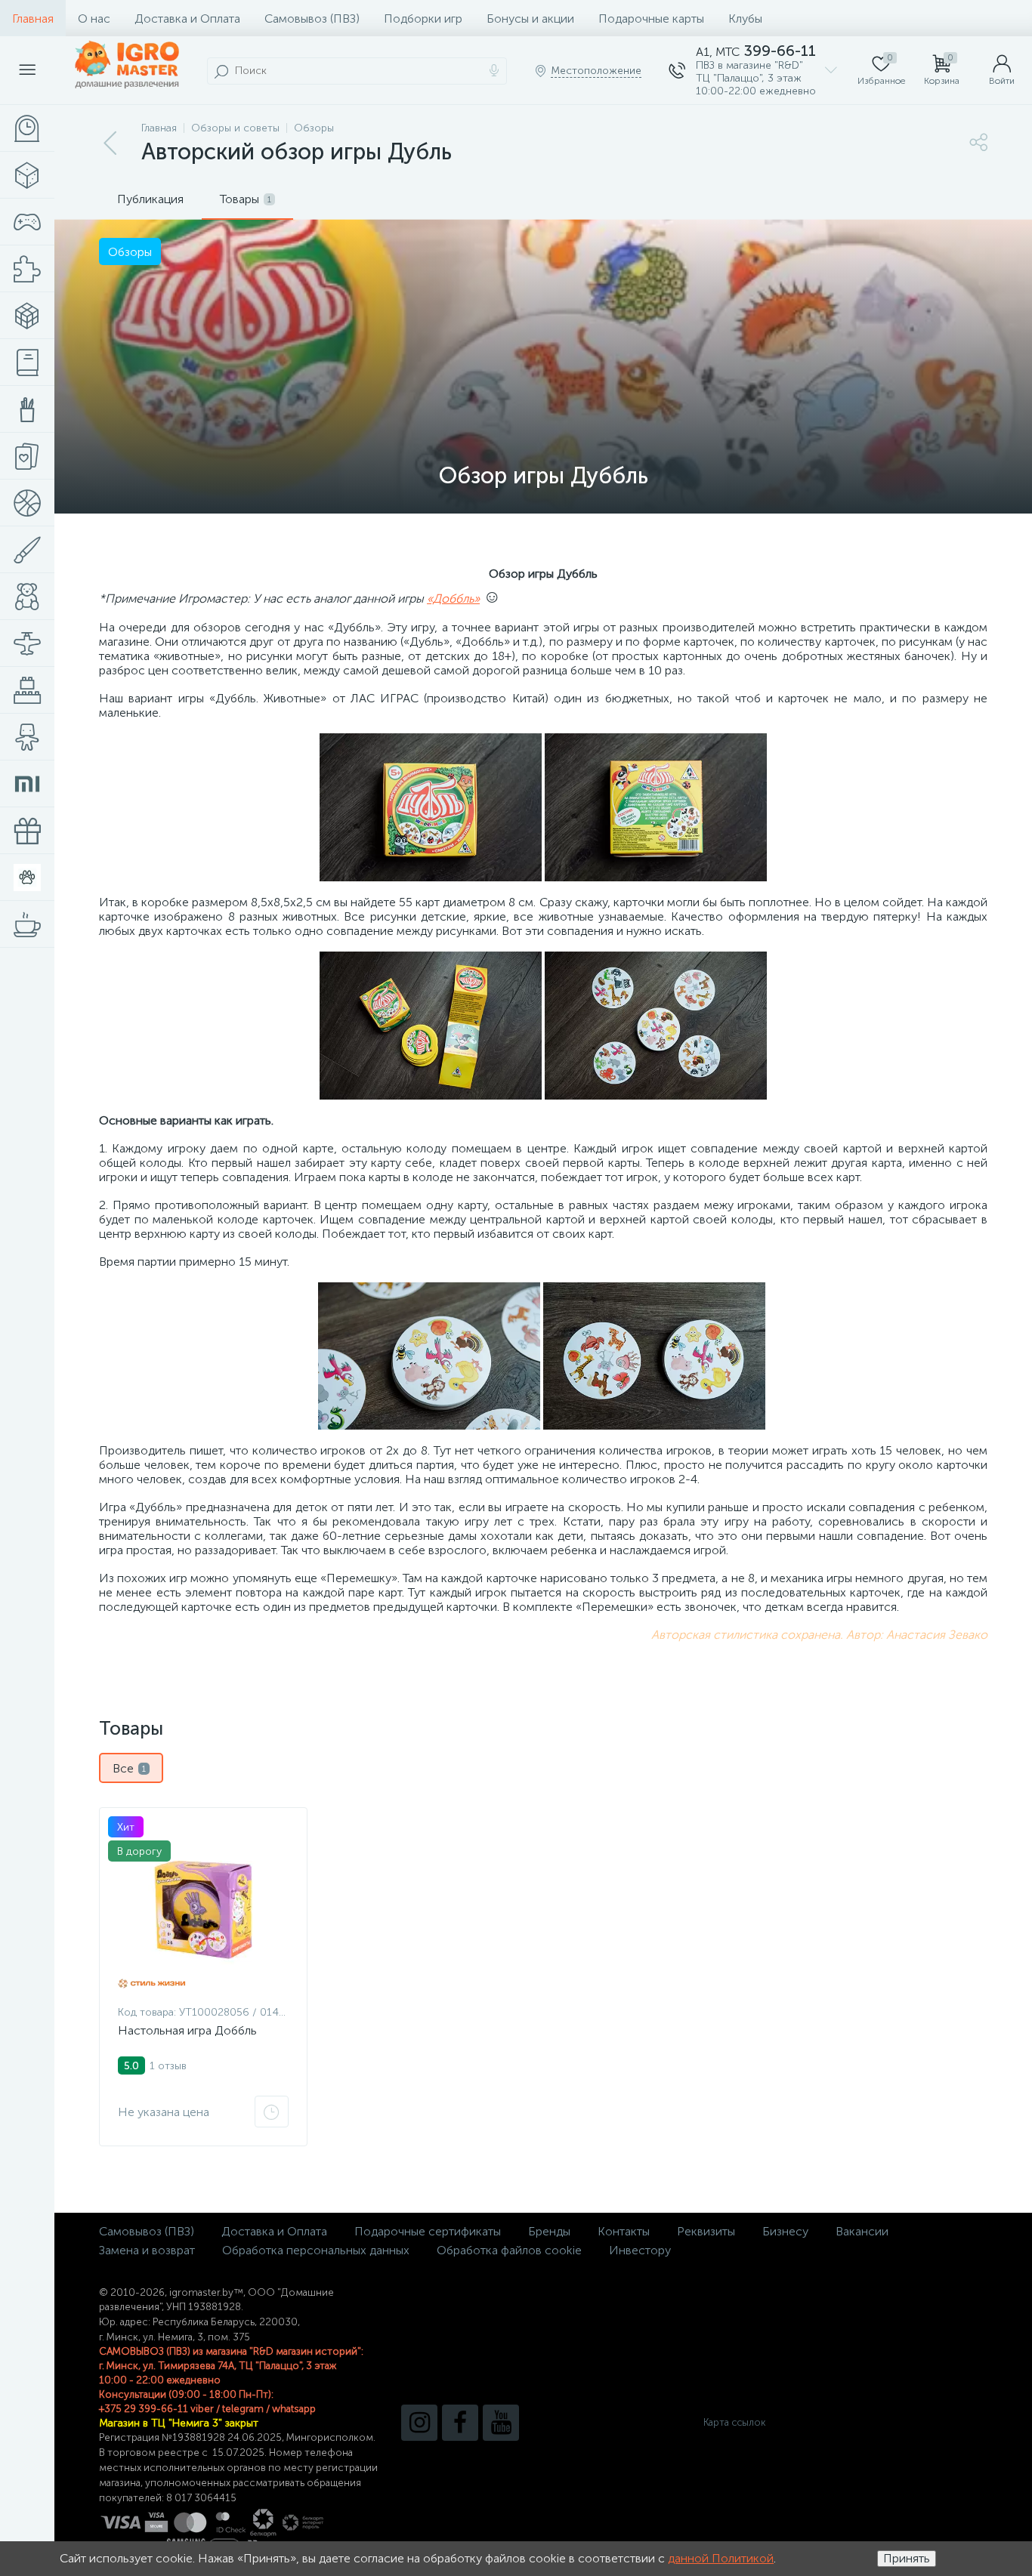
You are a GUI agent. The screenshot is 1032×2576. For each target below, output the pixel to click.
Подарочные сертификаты (428, 2231)
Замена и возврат (147, 2250)
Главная (33, 19)
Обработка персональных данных (316, 2250)
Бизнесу (785, 2231)
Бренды (549, 2231)
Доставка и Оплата (187, 19)
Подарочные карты (651, 19)
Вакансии (862, 2231)
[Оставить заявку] (272, 2112)
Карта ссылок (734, 2422)
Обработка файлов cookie (509, 2250)
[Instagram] (419, 2423)
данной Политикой (721, 2558)
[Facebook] (460, 2423)
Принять (907, 2558)
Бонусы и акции (530, 19)
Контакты (624, 2231)
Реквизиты (706, 2231)
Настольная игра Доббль (187, 2030)
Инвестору (640, 2250)
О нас (94, 19)
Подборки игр (423, 19)
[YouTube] (501, 2423)
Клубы (745, 19)
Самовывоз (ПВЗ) (312, 19)
